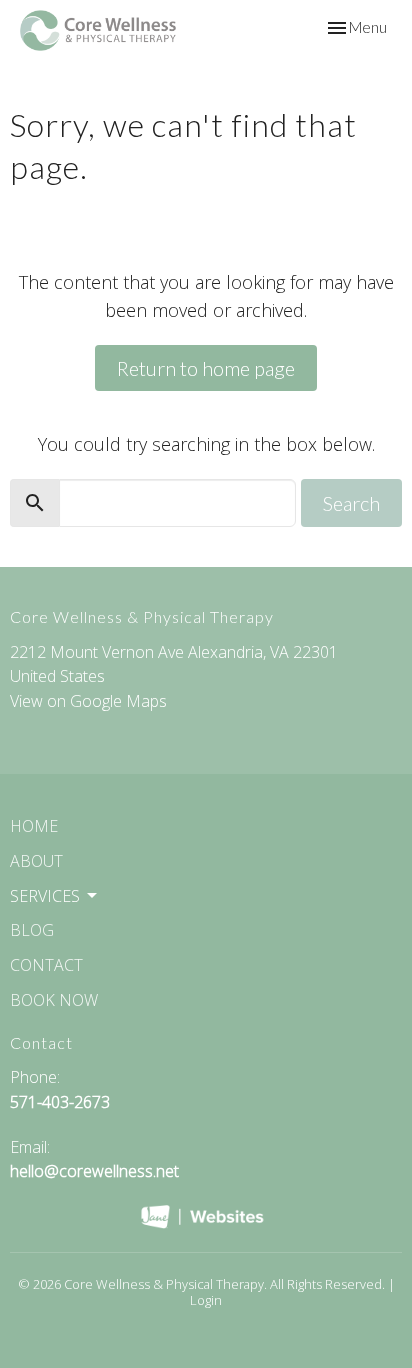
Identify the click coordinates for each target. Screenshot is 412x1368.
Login (206, 1300)
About (36, 861)
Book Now (54, 1000)
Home (34, 826)
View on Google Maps (88, 701)
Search (351, 503)
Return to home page (206, 368)
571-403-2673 (60, 1102)
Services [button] (45, 896)
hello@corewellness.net (94, 1171)
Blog (32, 930)
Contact (46, 965)
